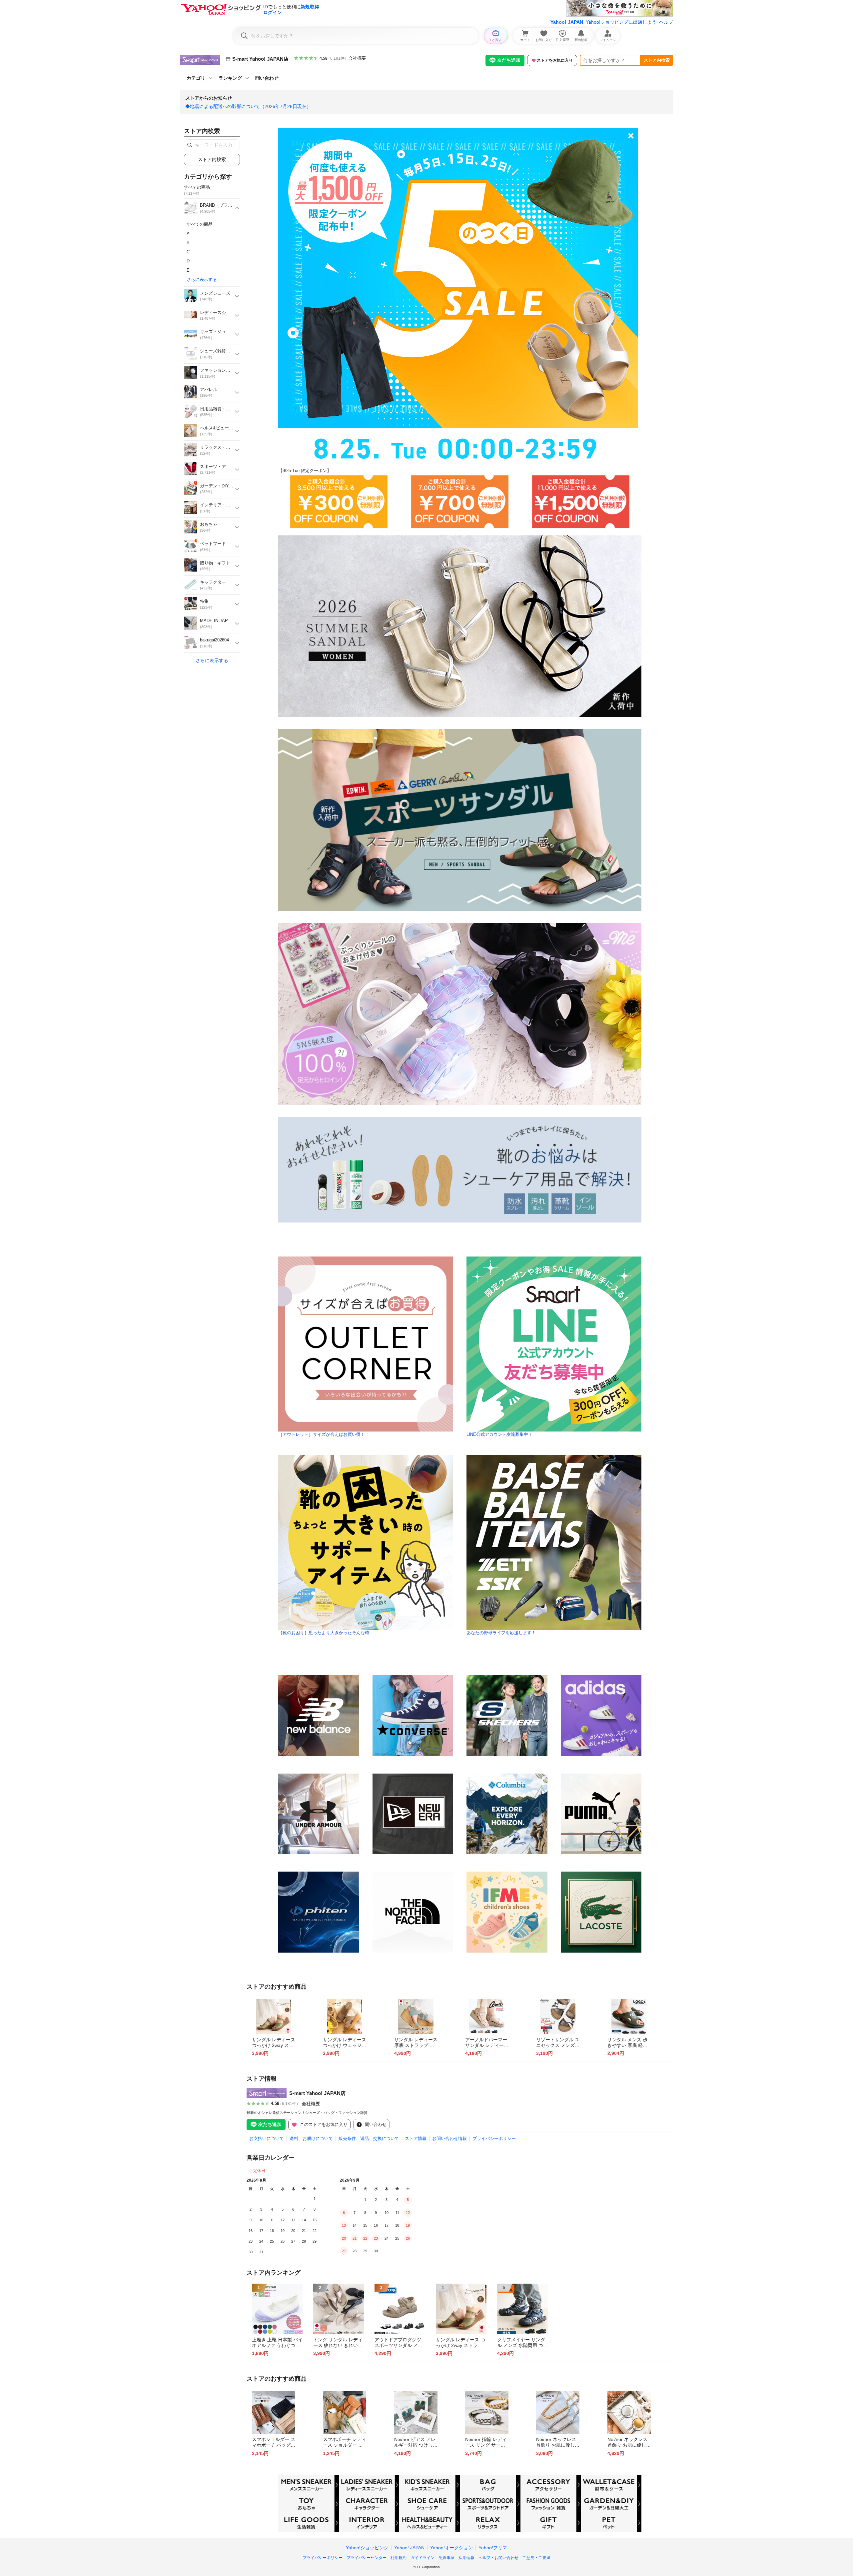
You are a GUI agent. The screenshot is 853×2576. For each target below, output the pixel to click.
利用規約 (399, 2558)
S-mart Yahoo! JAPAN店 (317, 2093)
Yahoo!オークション (451, 2548)
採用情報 (466, 2558)
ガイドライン (423, 2558)
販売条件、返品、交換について (369, 2138)
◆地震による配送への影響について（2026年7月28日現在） (248, 106)
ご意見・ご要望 (536, 2558)
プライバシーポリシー (494, 2138)
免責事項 (446, 2558)
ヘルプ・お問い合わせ (498, 2558)
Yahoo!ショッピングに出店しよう (621, 22)
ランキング (230, 78)
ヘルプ (666, 22)
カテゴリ (196, 78)
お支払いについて (267, 2138)
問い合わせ (267, 78)
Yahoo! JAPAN (567, 22)
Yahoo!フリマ (493, 2548)
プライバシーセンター (367, 2558)
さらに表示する (202, 280)
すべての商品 (200, 224)
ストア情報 (416, 2138)
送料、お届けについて (311, 2138)
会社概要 (357, 58)
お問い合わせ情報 (449, 2138)
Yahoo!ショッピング (367, 2548)
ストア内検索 (657, 60)
